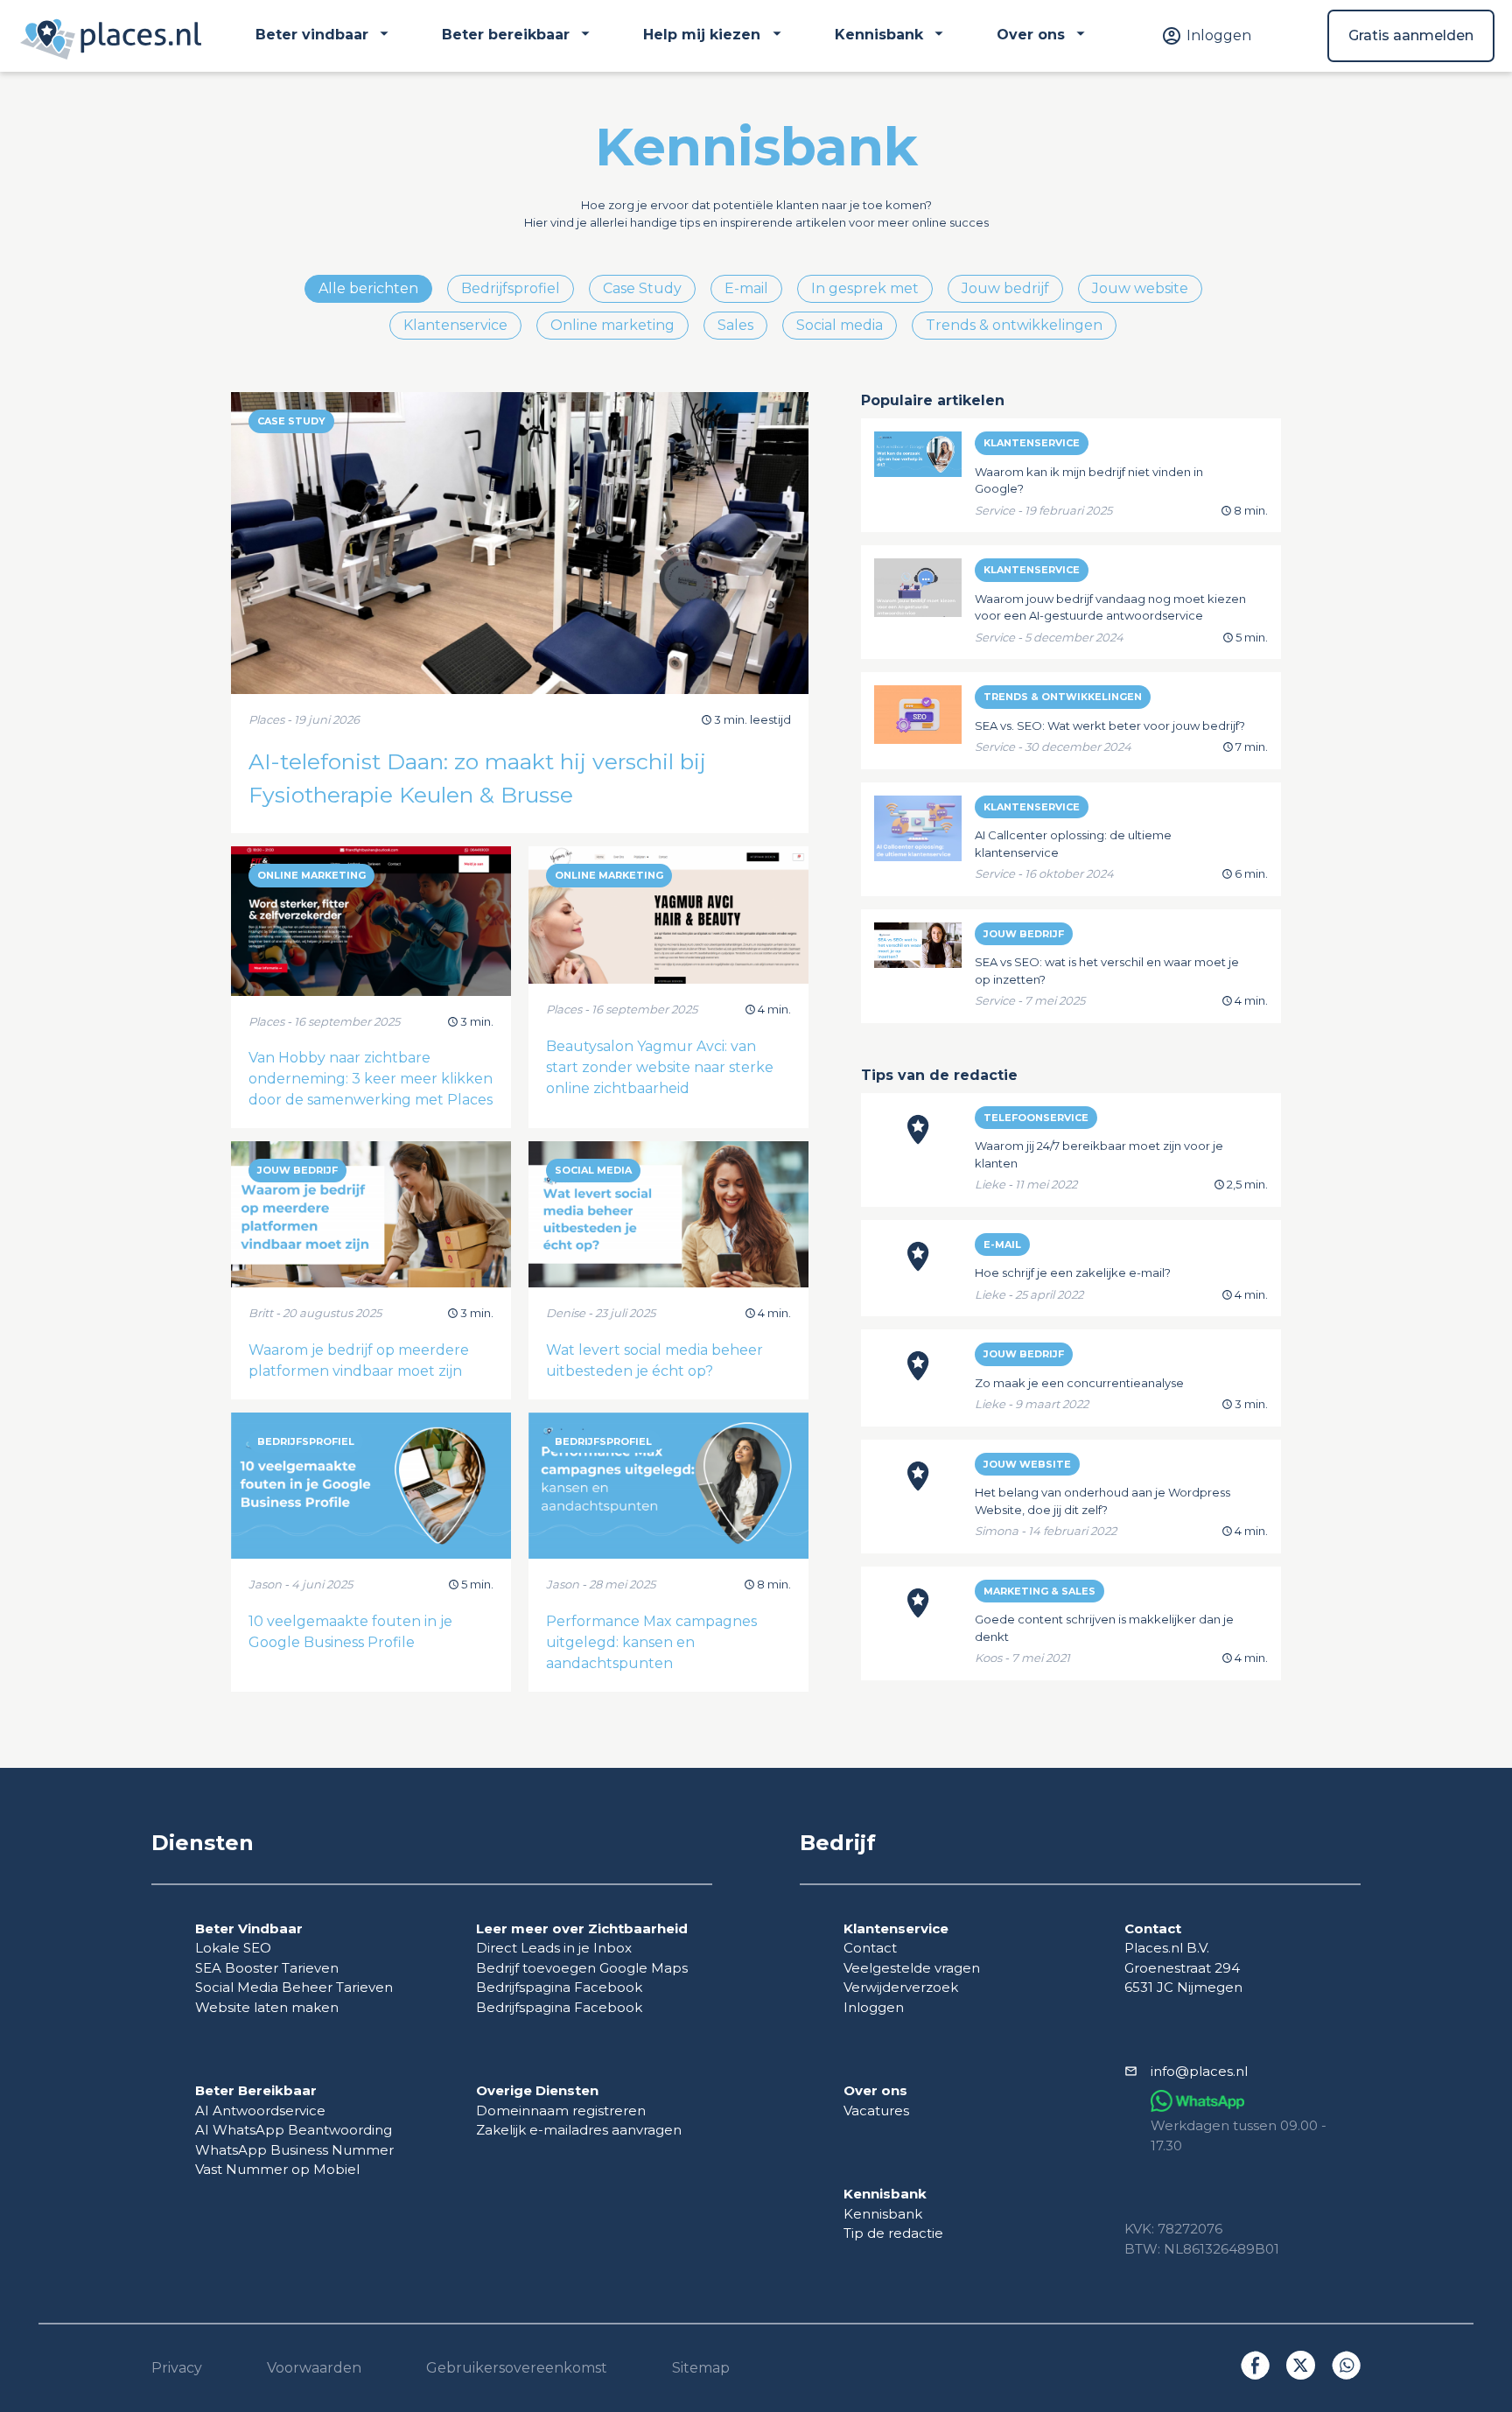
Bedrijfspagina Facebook (559, 1987)
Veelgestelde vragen (912, 1968)
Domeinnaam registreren (561, 2110)
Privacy (177, 2368)
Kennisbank (883, 2214)
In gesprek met (865, 288)
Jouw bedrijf (1005, 288)
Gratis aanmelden (1411, 35)
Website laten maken (267, 2007)
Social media (840, 325)
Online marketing (612, 325)
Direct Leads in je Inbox (554, 1948)
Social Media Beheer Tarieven (294, 1987)
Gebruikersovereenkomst (517, 2368)
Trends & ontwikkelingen (1014, 325)
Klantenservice (455, 325)
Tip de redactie (893, 2233)
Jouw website (1140, 288)
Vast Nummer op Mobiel (277, 2169)
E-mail (746, 288)
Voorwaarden (314, 2368)
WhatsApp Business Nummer (294, 2150)
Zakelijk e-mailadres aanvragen (579, 2130)
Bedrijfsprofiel (511, 288)
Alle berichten (368, 288)
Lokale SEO (233, 1948)
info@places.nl (1199, 2071)
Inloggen (874, 2007)
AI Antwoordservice (260, 2110)
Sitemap (701, 2368)
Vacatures (876, 2110)
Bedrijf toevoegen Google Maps (582, 1968)
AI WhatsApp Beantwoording (294, 2130)
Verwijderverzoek (901, 1987)
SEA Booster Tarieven (267, 1968)
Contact (870, 1948)
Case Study (642, 288)
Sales (735, 325)
